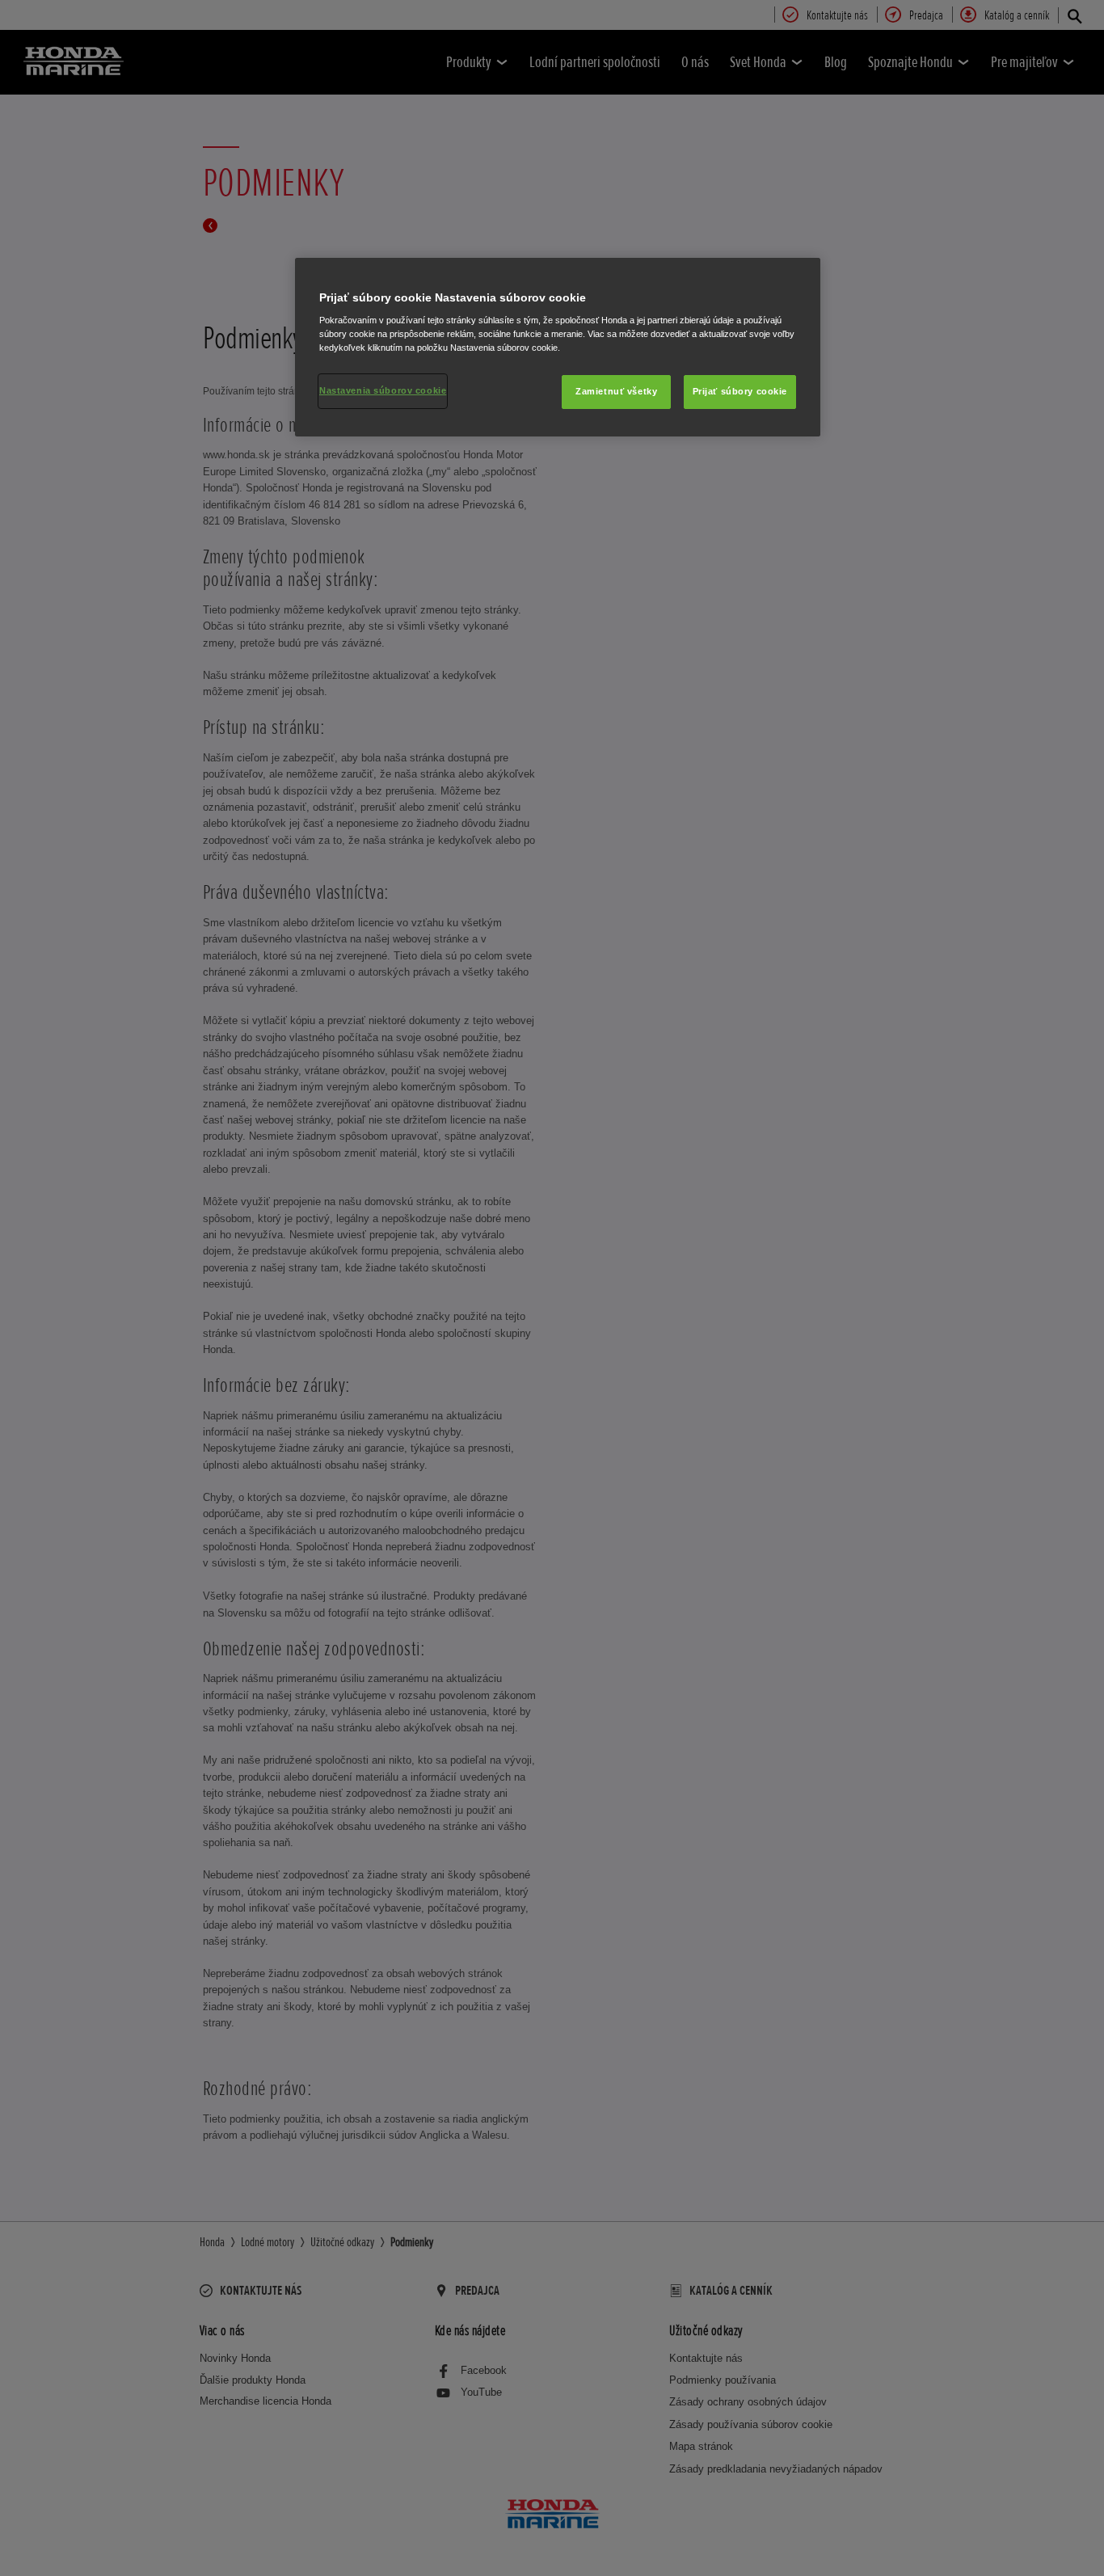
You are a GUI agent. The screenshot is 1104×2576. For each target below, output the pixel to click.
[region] (558, 348)
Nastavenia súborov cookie (383, 390)
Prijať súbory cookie (740, 391)
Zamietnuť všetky (616, 391)
